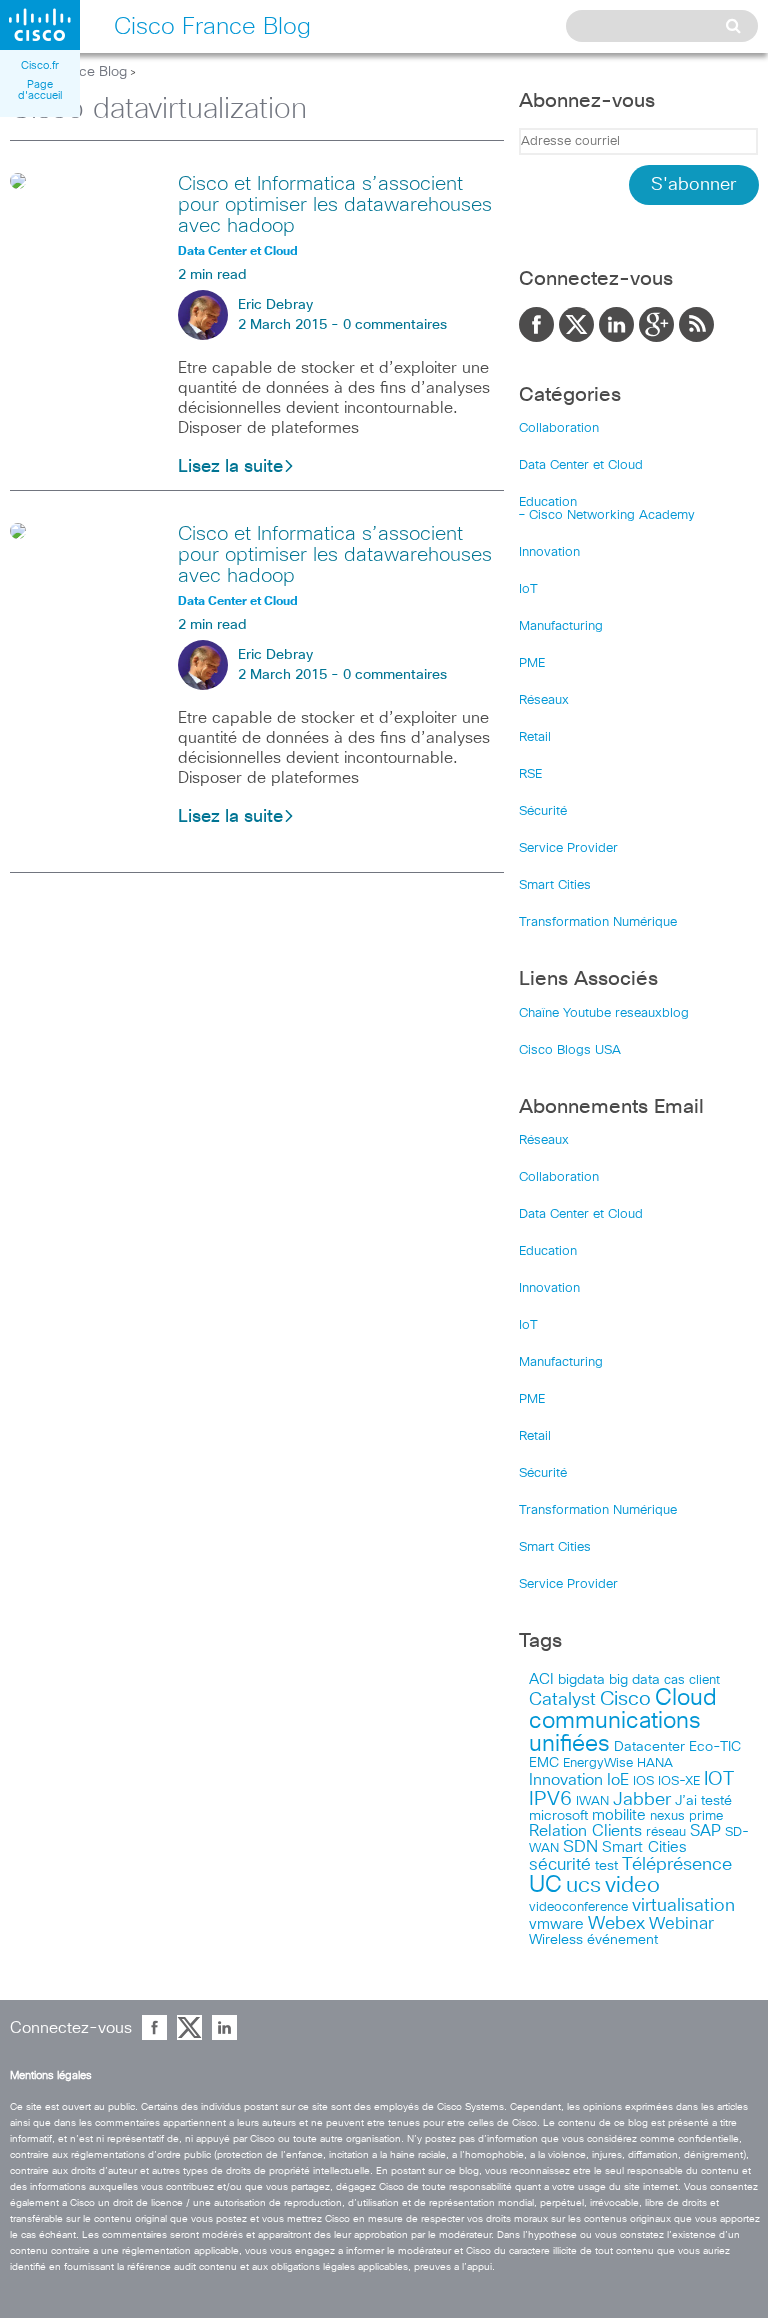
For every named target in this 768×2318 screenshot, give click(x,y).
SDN (580, 1847)
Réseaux (544, 700)
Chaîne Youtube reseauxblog (604, 1013)
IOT (719, 1779)
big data (634, 1680)
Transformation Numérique (598, 922)
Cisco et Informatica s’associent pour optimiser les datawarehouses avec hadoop (335, 205)
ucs (583, 1885)
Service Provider (568, 848)
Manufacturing (561, 626)
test (606, 1866)
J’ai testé (703, 1801)
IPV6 (550, 1799)
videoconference (578, 1907)
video (632, 1886)
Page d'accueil (40, 90)
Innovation (549, 552)
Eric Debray (275, 305)
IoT (528, 589)
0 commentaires (395, 325)
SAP (705, 1831)
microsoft (558, 1816)
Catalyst (562, 1700)
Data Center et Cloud (581, 465)
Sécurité (543, 811)
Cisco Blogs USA (570, 1050)
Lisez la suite (230, 467)
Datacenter (649, 1747)
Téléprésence (677, 1865)
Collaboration (559, 428)
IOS (643, 1781)
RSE (530, 774)
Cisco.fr (40, 65)
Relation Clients (585, 1831)
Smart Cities (555, 885)
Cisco (625, 1699)
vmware (556, 1924)
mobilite (619, 1816)
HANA (655, 1763)
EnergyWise (598, 1763)
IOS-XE (679, 1781)
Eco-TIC (715, 1747)
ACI (541, 1680)
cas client (692, 1680)
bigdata (581, 1680)
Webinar (681, 1924)
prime (706, 1816)
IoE (618, 1780)
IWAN (592, 1801)
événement (622, 1940)
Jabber (642, 1800)
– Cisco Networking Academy (607, 515)
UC (545, 1885)
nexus (667, 1816)
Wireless (556, 1940)
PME (532, 663)
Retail (535, 737)
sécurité (560, 1865)
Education (548, 502)
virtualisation (683, 1906)
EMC (544, 1763)
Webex (616, 1924)
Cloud (686, 1698)
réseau (666, 1832)
